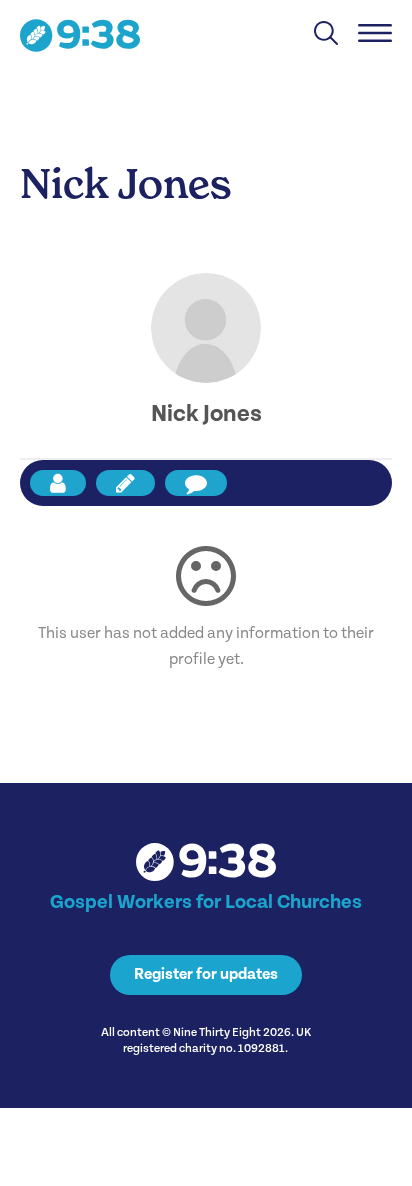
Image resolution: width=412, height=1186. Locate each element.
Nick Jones (206, 414)
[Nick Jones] (206, 328)
